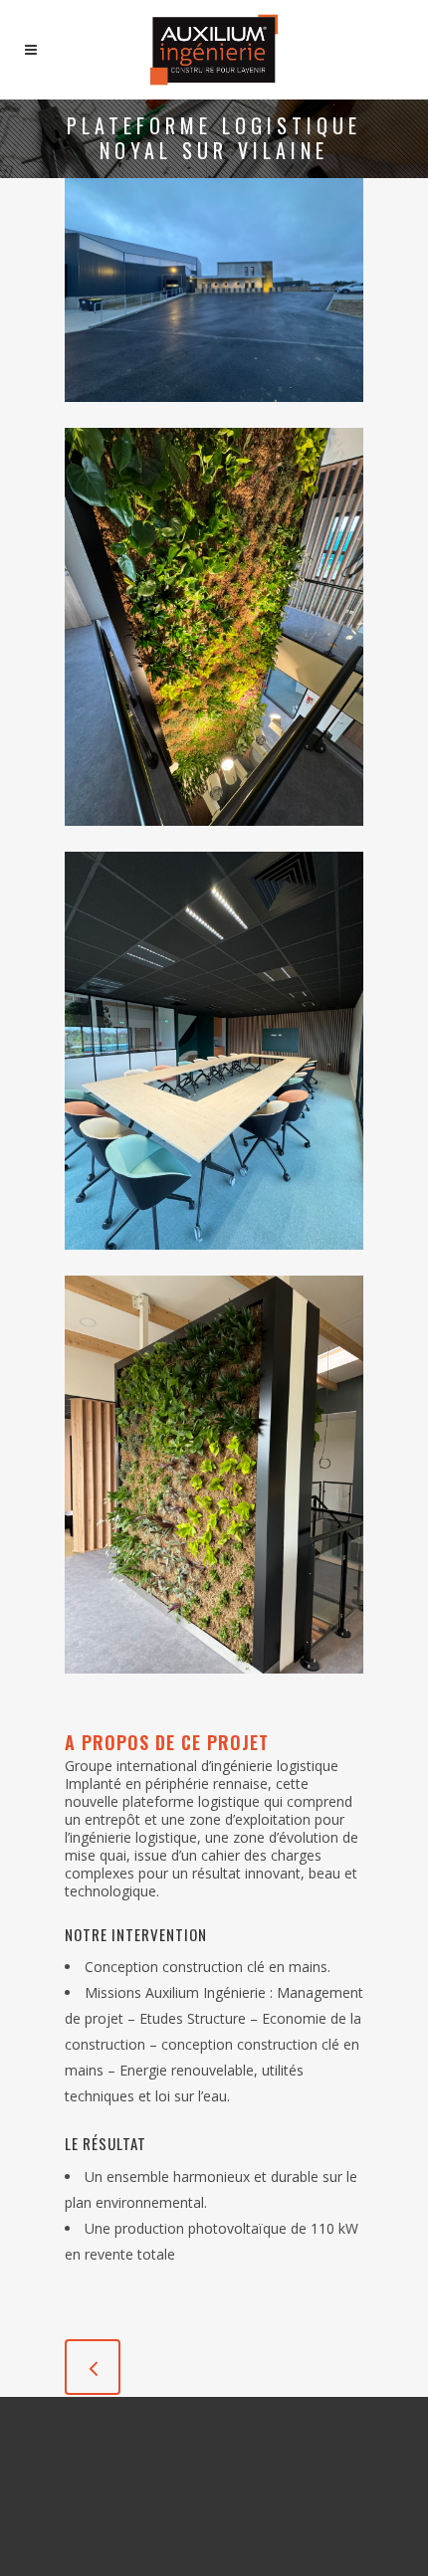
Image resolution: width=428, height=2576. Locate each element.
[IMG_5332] (214, 838)
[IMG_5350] (214, 414)
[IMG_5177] (214, 1686)
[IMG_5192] (214, 1262)
